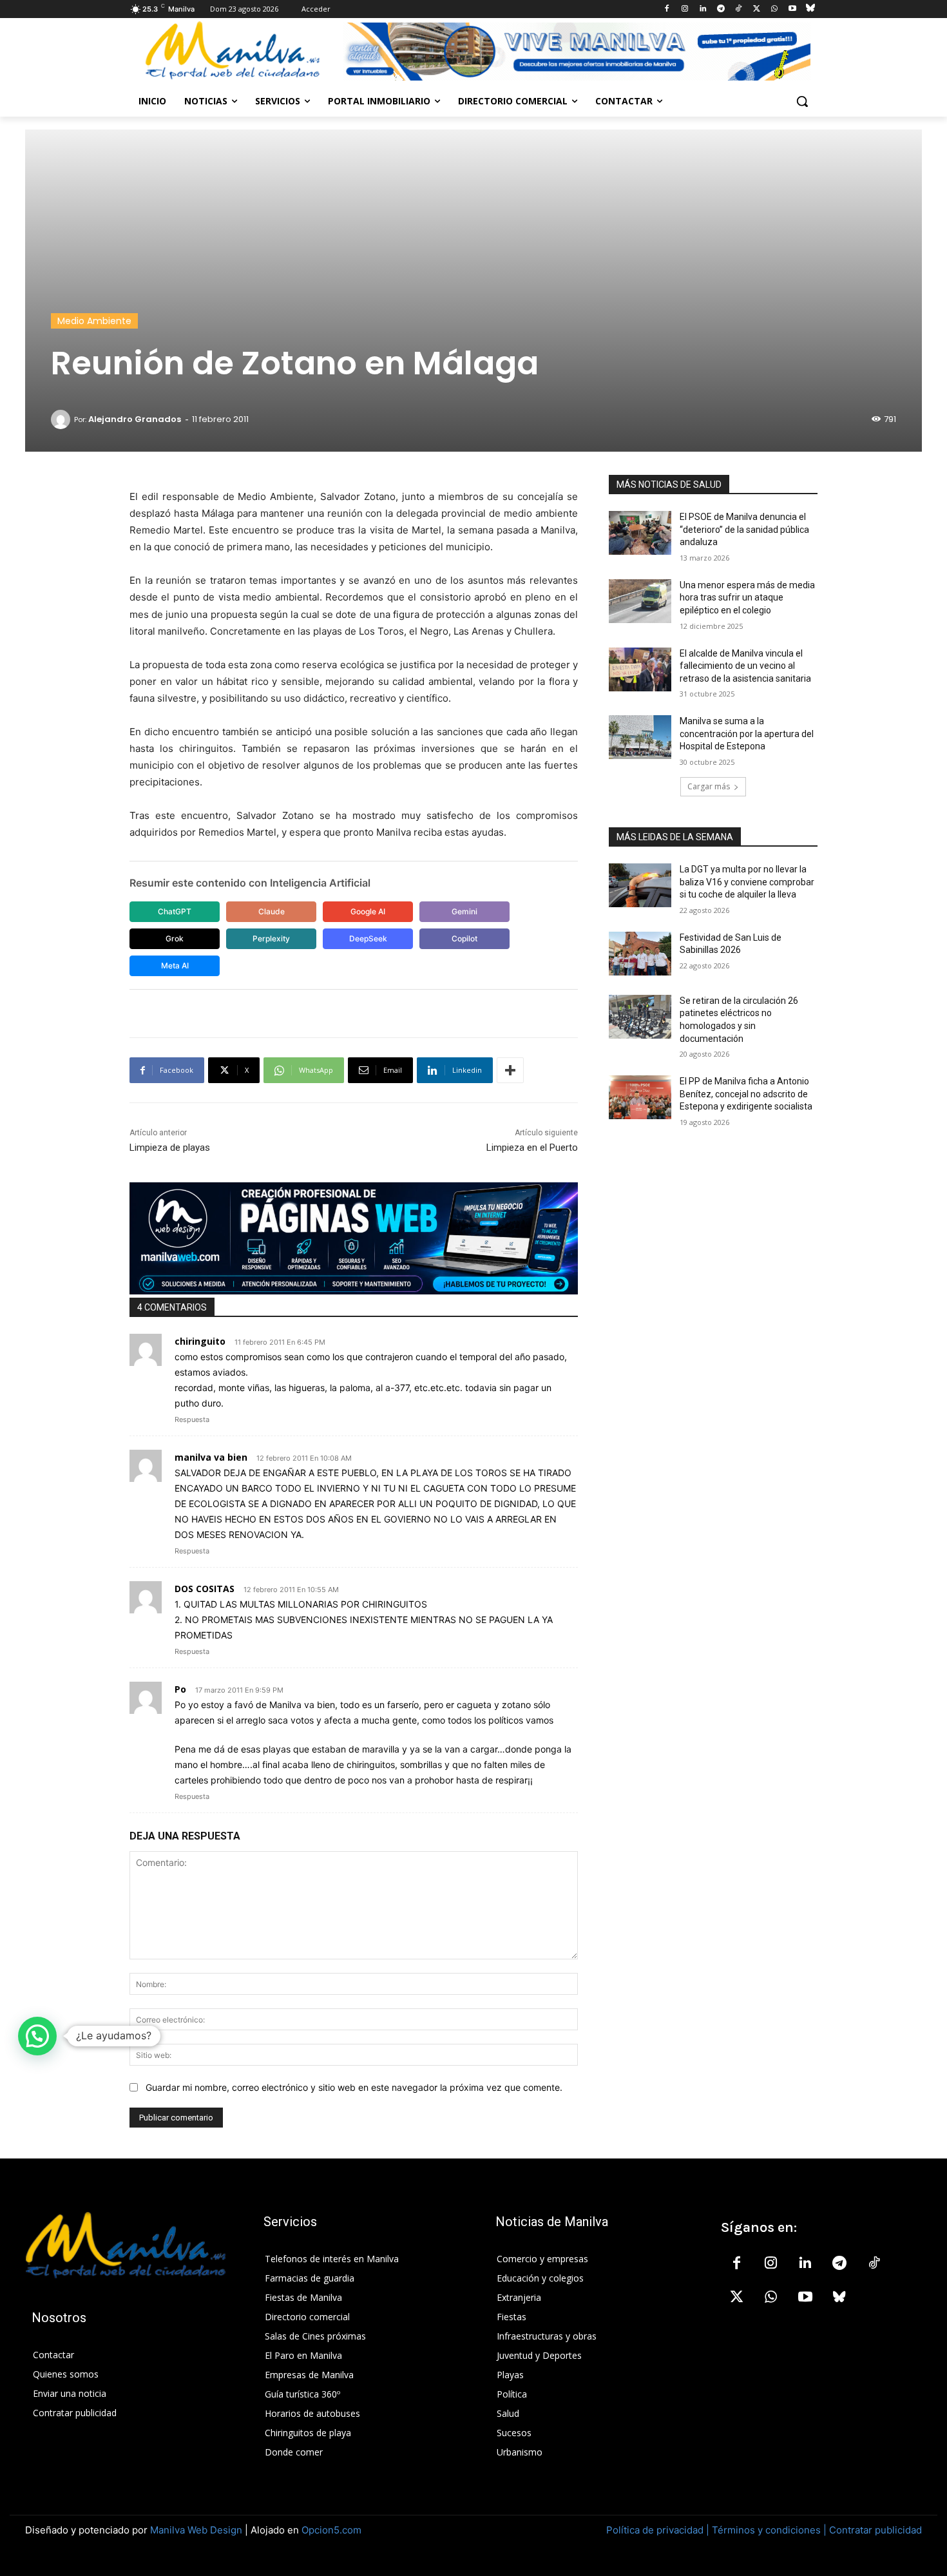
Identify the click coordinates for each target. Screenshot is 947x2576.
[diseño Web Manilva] (354, 1238)
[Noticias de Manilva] (233, 51)
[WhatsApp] (775, 9)
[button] (802, 101)
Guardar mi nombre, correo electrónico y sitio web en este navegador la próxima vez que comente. (354, 2087)
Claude (272, 911)
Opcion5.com (331, 2530)
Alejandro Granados (135, 419)
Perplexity (271, 938)
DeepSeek (368, 938)
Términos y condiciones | (769, 2530)
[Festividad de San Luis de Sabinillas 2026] (640, 954)
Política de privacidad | (659, 2530)
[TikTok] (739, 9)
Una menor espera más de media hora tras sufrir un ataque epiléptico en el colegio (747, 598)
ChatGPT (175, 911)
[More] (510, 1070)
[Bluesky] (810, 9)
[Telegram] (721, 9)
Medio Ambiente (94, 321)
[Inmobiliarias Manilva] (577, 52)
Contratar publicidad (875, 2530)
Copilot (464, 938)
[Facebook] (667, 9)
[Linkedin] (703, 9)
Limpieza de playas (170, 1148)
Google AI (368, 911)
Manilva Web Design (196, 2530)
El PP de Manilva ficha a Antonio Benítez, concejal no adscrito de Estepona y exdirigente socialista (746, 1094)
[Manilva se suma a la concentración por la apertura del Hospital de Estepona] (640, 737)
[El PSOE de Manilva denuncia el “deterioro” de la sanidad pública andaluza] (640, 533)
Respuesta (192, 1419)
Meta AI (175, 966)
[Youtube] (792, 9)
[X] (757, 9)
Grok (175, 938)
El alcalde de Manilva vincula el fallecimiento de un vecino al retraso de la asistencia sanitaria (745, 666)
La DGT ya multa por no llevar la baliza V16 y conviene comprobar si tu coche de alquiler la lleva (747, 882)
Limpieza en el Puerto (532, 1148)
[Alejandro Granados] (62, 419)
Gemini (464, 911)
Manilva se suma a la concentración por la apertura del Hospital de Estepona (747, 734)
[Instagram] (685, 9)
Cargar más (709, 786)
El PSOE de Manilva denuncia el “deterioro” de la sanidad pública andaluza (744, 529)
